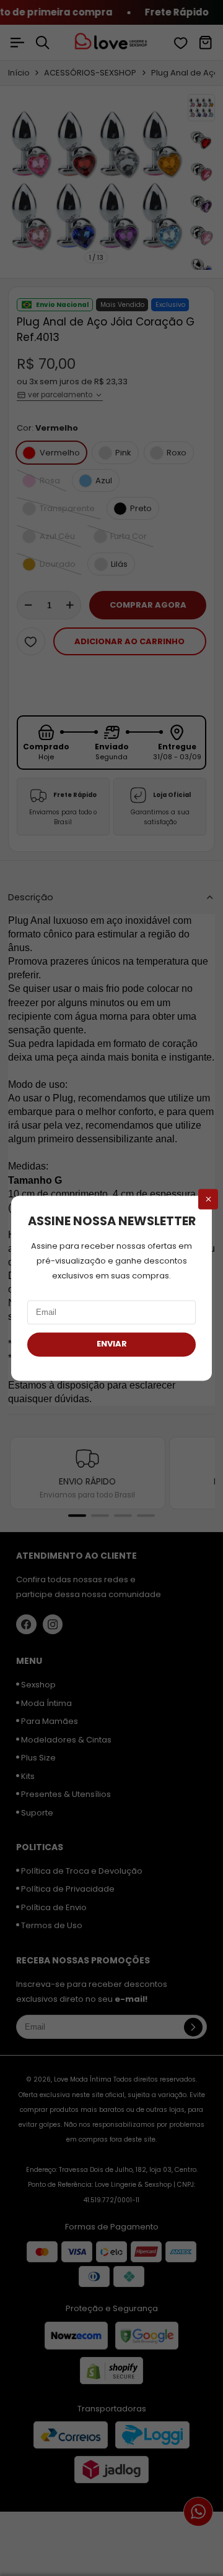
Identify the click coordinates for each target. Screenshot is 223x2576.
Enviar (112, 1344)
